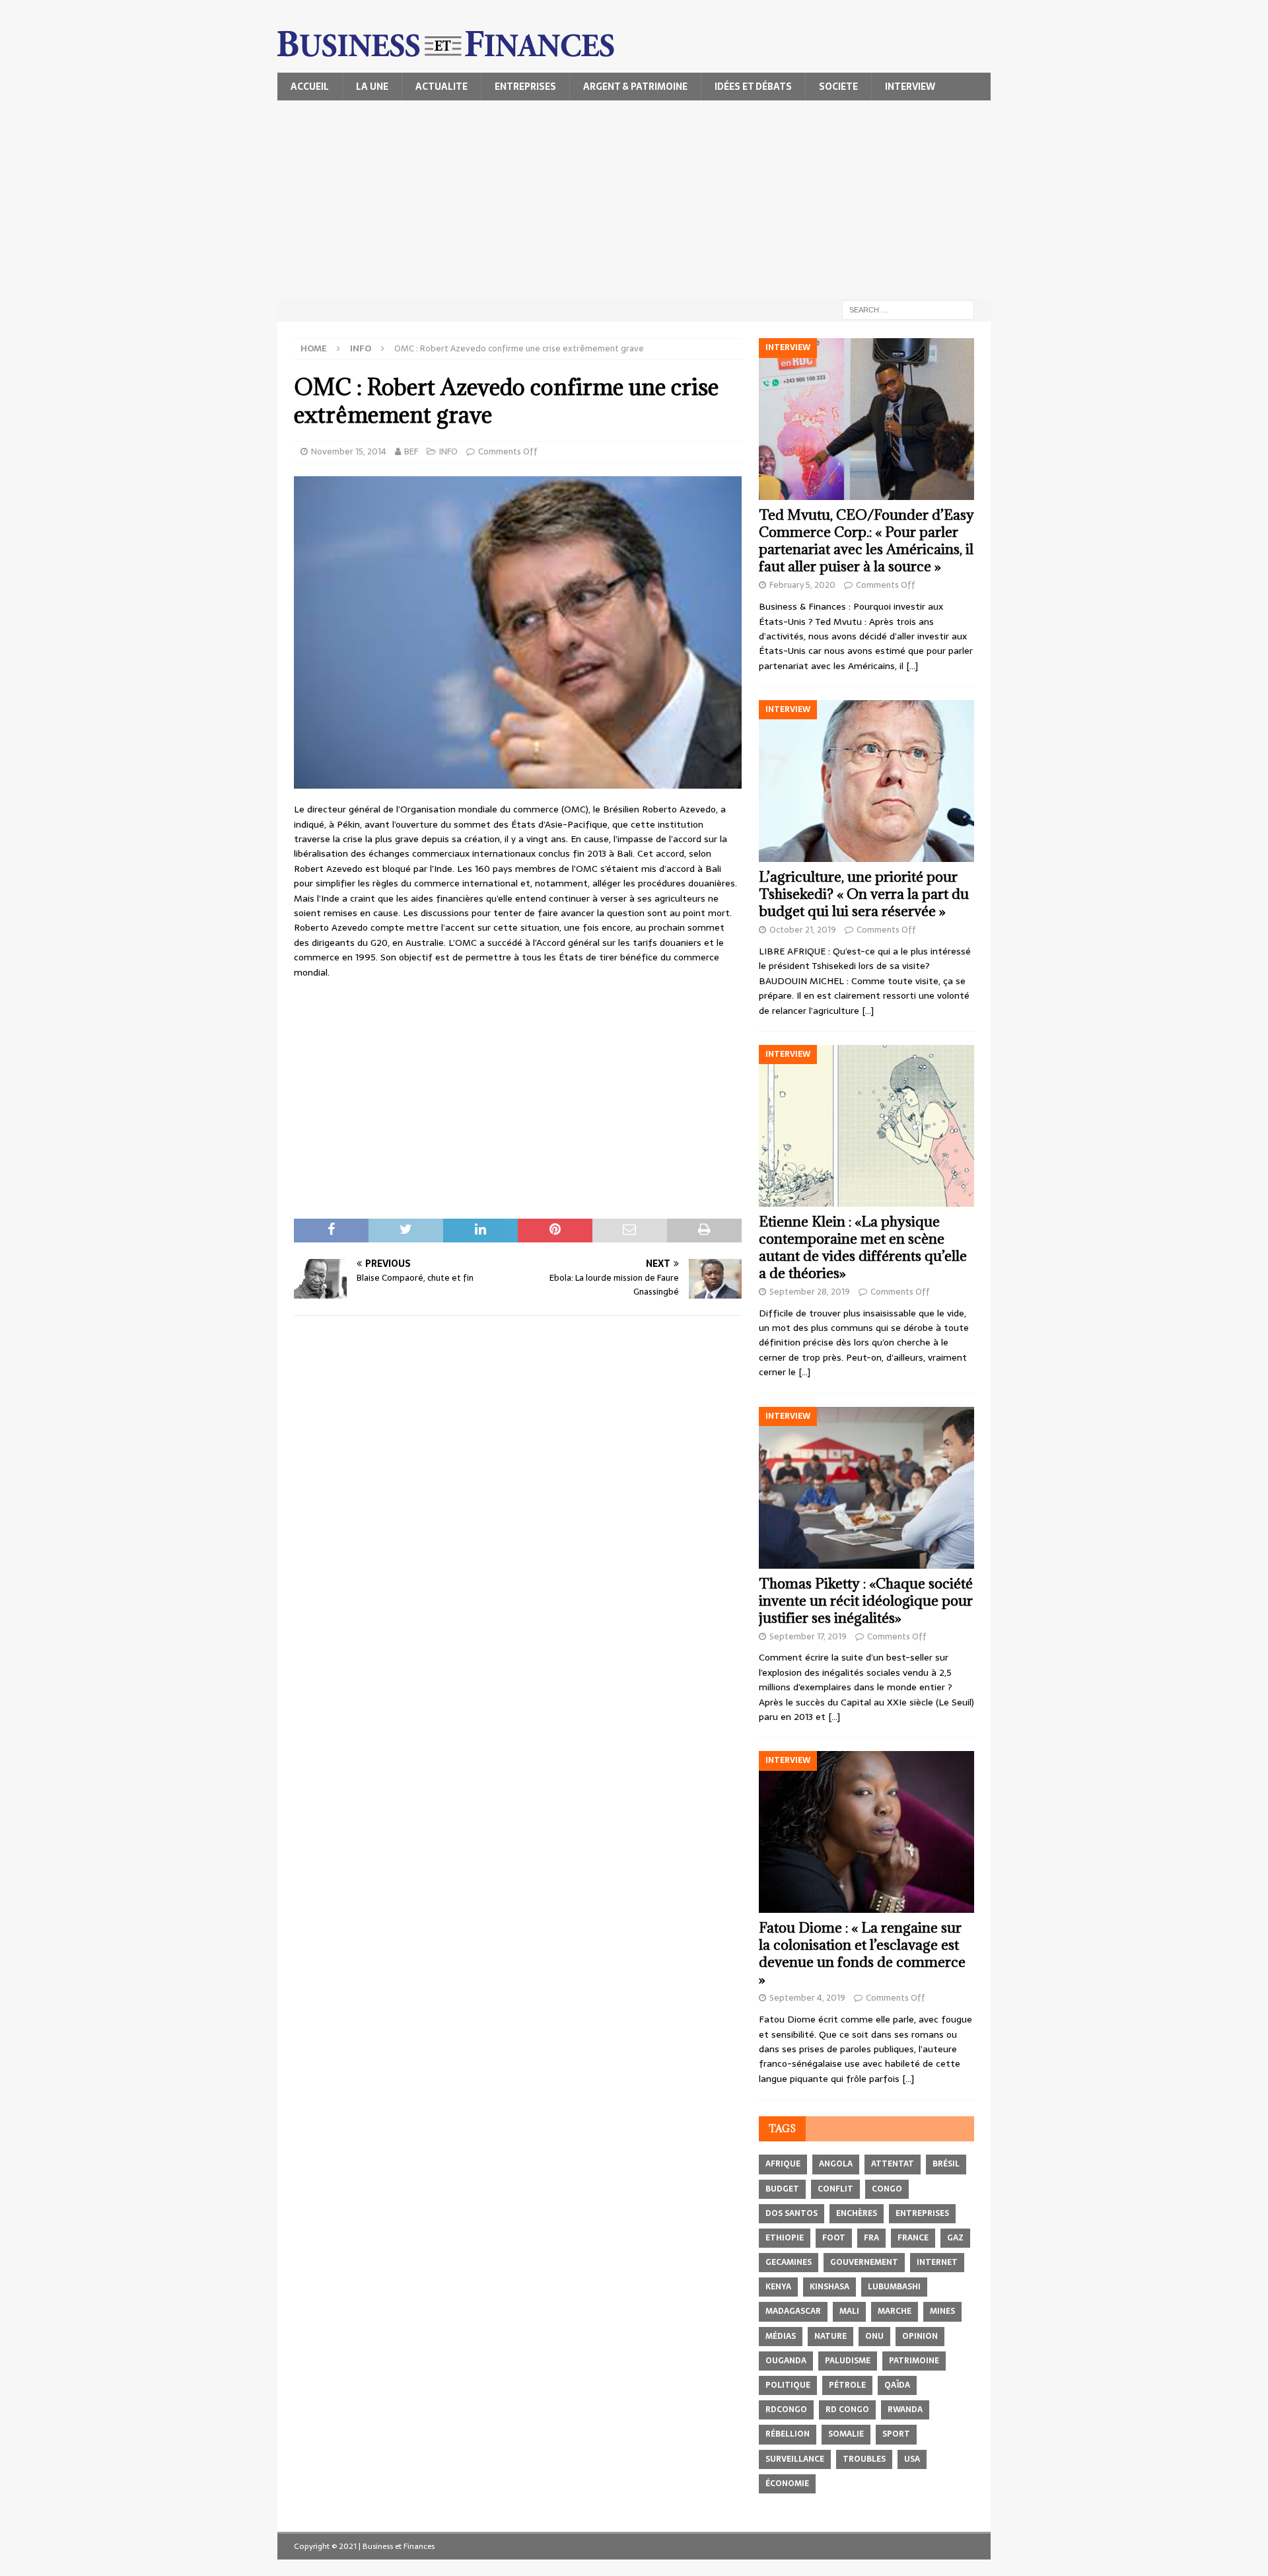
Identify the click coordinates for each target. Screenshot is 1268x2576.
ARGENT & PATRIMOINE (635, 87)
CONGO (887, 2189)
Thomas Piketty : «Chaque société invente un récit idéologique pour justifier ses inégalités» (866, 1601)
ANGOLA (836, 2164)
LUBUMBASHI (894, 2287)
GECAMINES (789, 2262)
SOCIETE (838, 87)
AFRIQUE (783, 2164)
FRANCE (913, 2238)
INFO (448, 451)
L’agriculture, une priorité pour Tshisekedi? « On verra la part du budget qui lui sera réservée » (864, 894)
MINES (942, 2311)
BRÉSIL (946, 2164)
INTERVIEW (910, 87)
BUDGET (782, 2189)
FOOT (834, 2238)
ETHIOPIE (785, 2238)
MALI (849, 2311)
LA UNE (372, 87)
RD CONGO (847, 2410)
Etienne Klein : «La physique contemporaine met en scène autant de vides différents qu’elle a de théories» (863, 1247)
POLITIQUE (788, 2385)
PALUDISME (848, 2361)
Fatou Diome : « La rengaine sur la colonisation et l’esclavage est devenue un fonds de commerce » (862, 1953)
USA (912, 2459)
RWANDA (905, 2410)
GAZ (955, 2238)
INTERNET (937, 2262)
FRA (871, 2238)
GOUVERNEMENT (864, 2262)
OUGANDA (786, 2361)
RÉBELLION (788, 2434)
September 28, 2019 (810, 1292)
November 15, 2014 (349, 451)
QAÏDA (897, 2385)
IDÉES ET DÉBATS (753, 87)
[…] (912, 666)
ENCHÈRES (857, 2213)
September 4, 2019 (807, 1998)
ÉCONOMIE (787, 2484)
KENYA (778, 2287)
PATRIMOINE (914, 2361)
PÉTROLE (847, 2385)
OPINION (920, 2336)
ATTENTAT (893, 2164)
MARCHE (895, 2311)
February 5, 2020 (802, 585)
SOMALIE (846, 2434)
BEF (411, 451)
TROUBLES (864, 2459)
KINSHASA (829, 2287)
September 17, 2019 (808, 1636)
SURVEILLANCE (795, 2459)
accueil (310, 87)
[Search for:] (908, 309)
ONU (874, 2336)
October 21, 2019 (803, 930)
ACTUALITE (441, 87)
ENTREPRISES (525, 87)
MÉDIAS (781, 2336)
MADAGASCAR (793, 2311)
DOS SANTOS (792, 2213)
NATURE (830, 2336)
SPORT (896, 2434)
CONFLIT (835, 2189)
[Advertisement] (634, 199)
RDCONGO (786, 2410)
